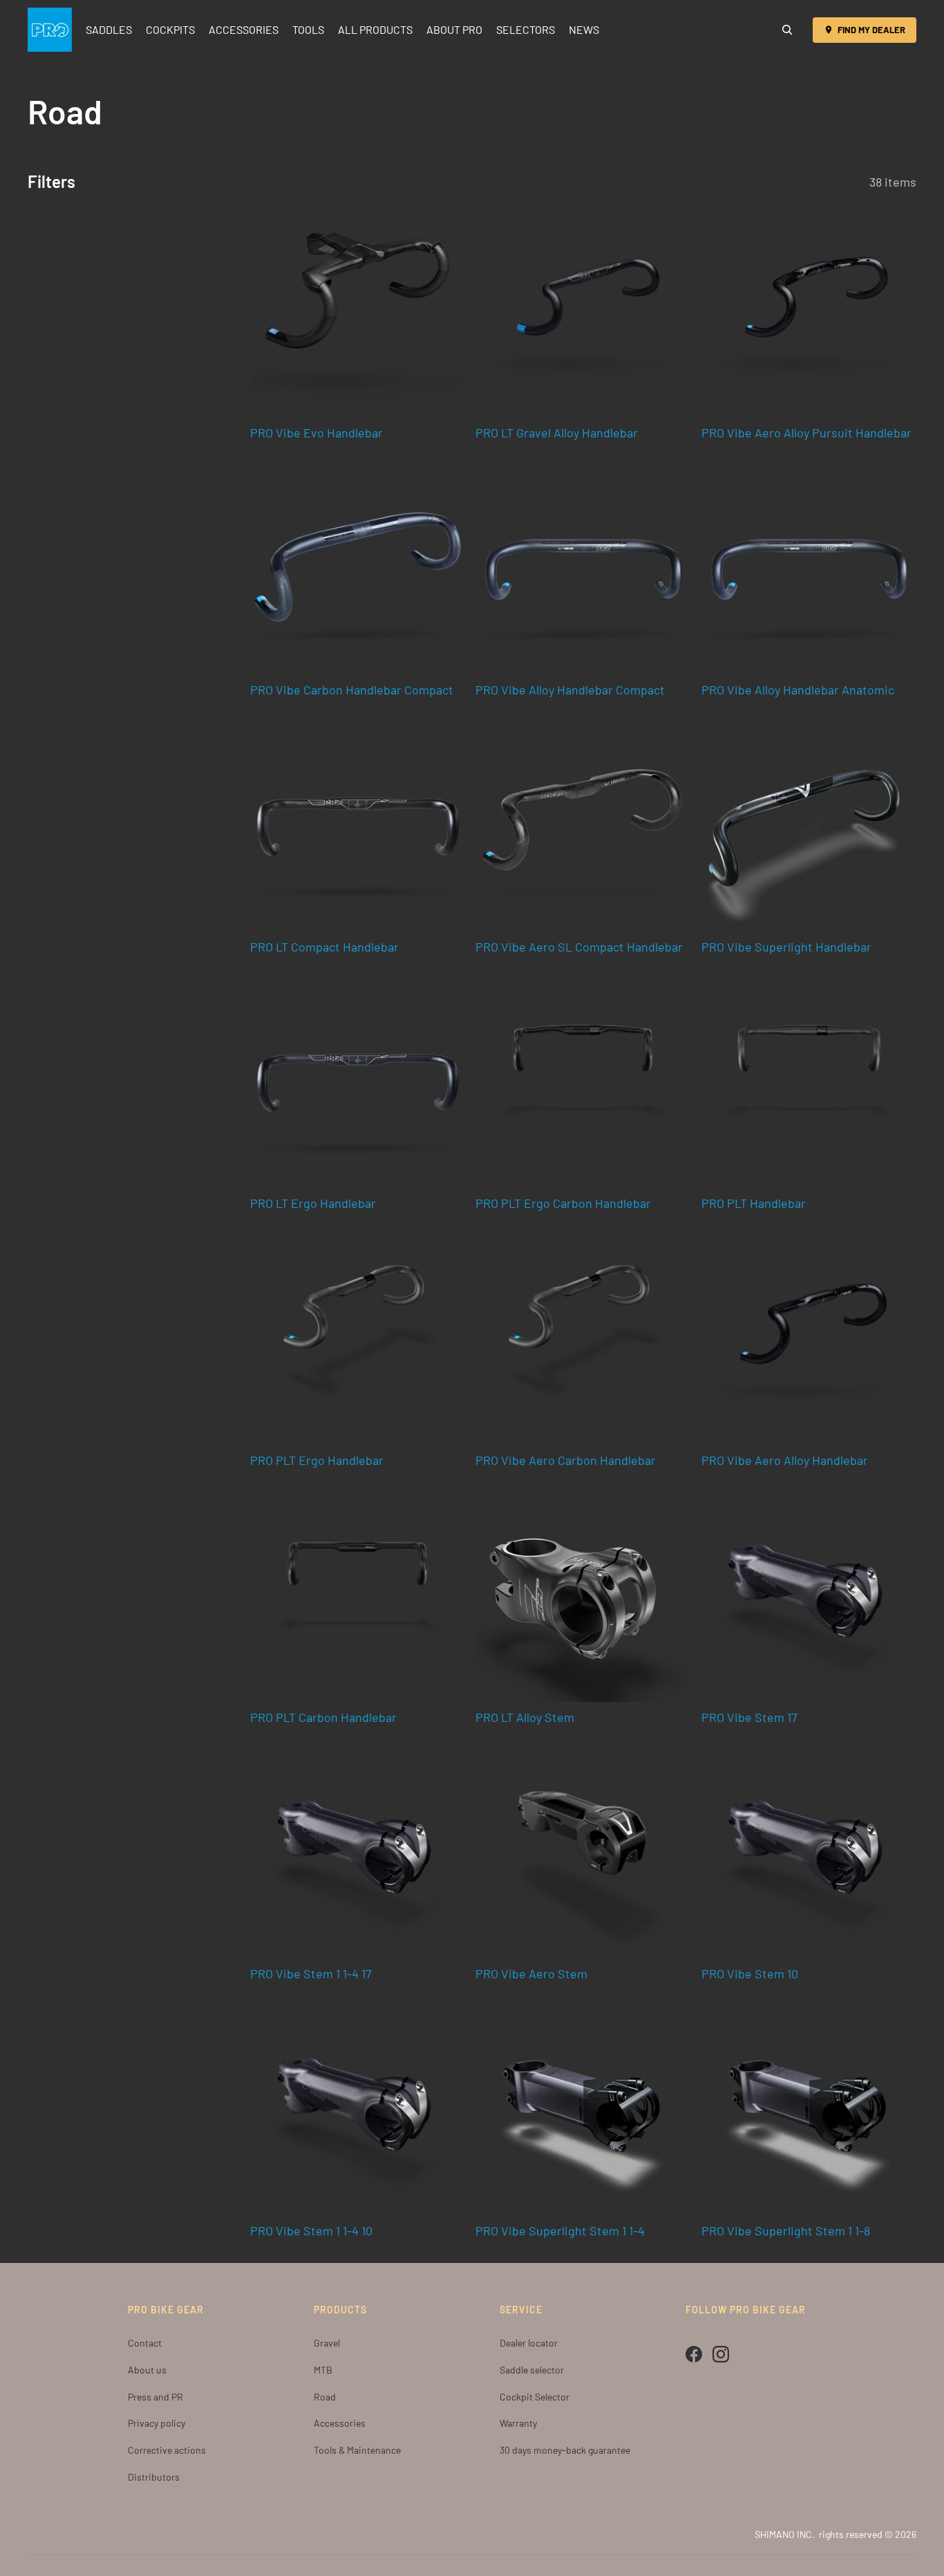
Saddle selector (532, 2370)
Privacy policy (157, 2423)
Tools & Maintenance (357, 2450)
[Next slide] (670, 310)
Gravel (327, 2343)
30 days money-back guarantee (565, 2450)
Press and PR (155, 2397)
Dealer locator (529, 2343)
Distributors (154, 2477)
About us (147, 2370)
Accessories (340, 2423)
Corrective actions (167, 2450)
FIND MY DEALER (871, 30)
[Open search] (787, 30)
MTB (323, 2370)
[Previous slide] (496, 310)
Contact (145, 2343)
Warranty (518, 2423)
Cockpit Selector (535, 2397)
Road (325, 2397)
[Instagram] (721, 2354)
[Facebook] (694, 2354)
